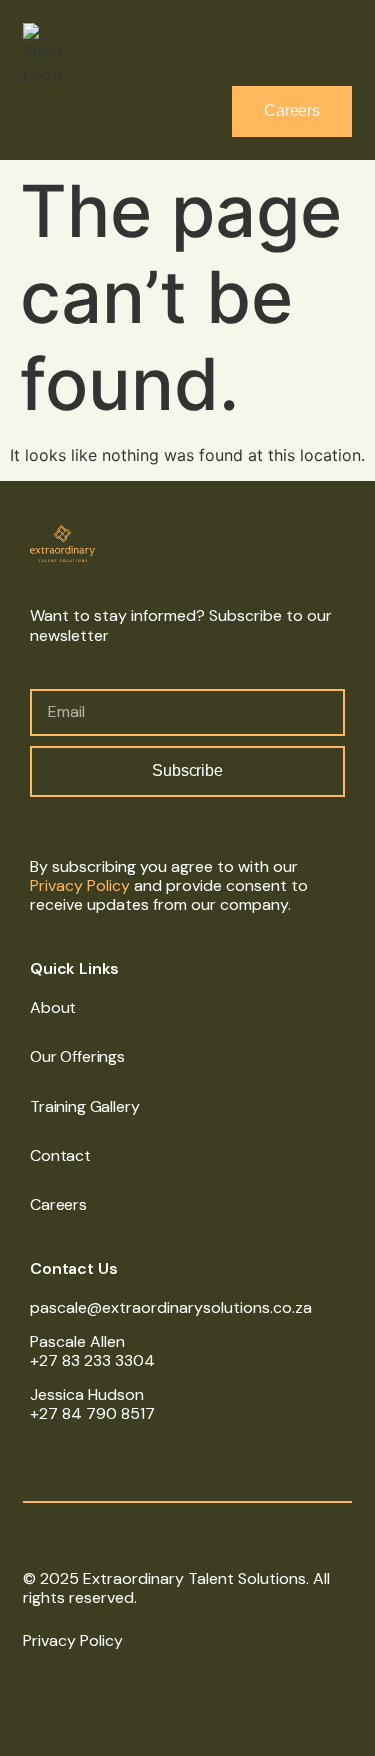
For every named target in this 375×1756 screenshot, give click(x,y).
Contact (60, 1155)
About (53, 1007)
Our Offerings (77, 1056)
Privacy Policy (80, 885)
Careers (58, 1204)
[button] (338, 39)
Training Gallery (84, 1106)
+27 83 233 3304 (92, 1360)
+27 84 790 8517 (92, 1413)
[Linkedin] (32, 1684)
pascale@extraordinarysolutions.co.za (171, 1307)
